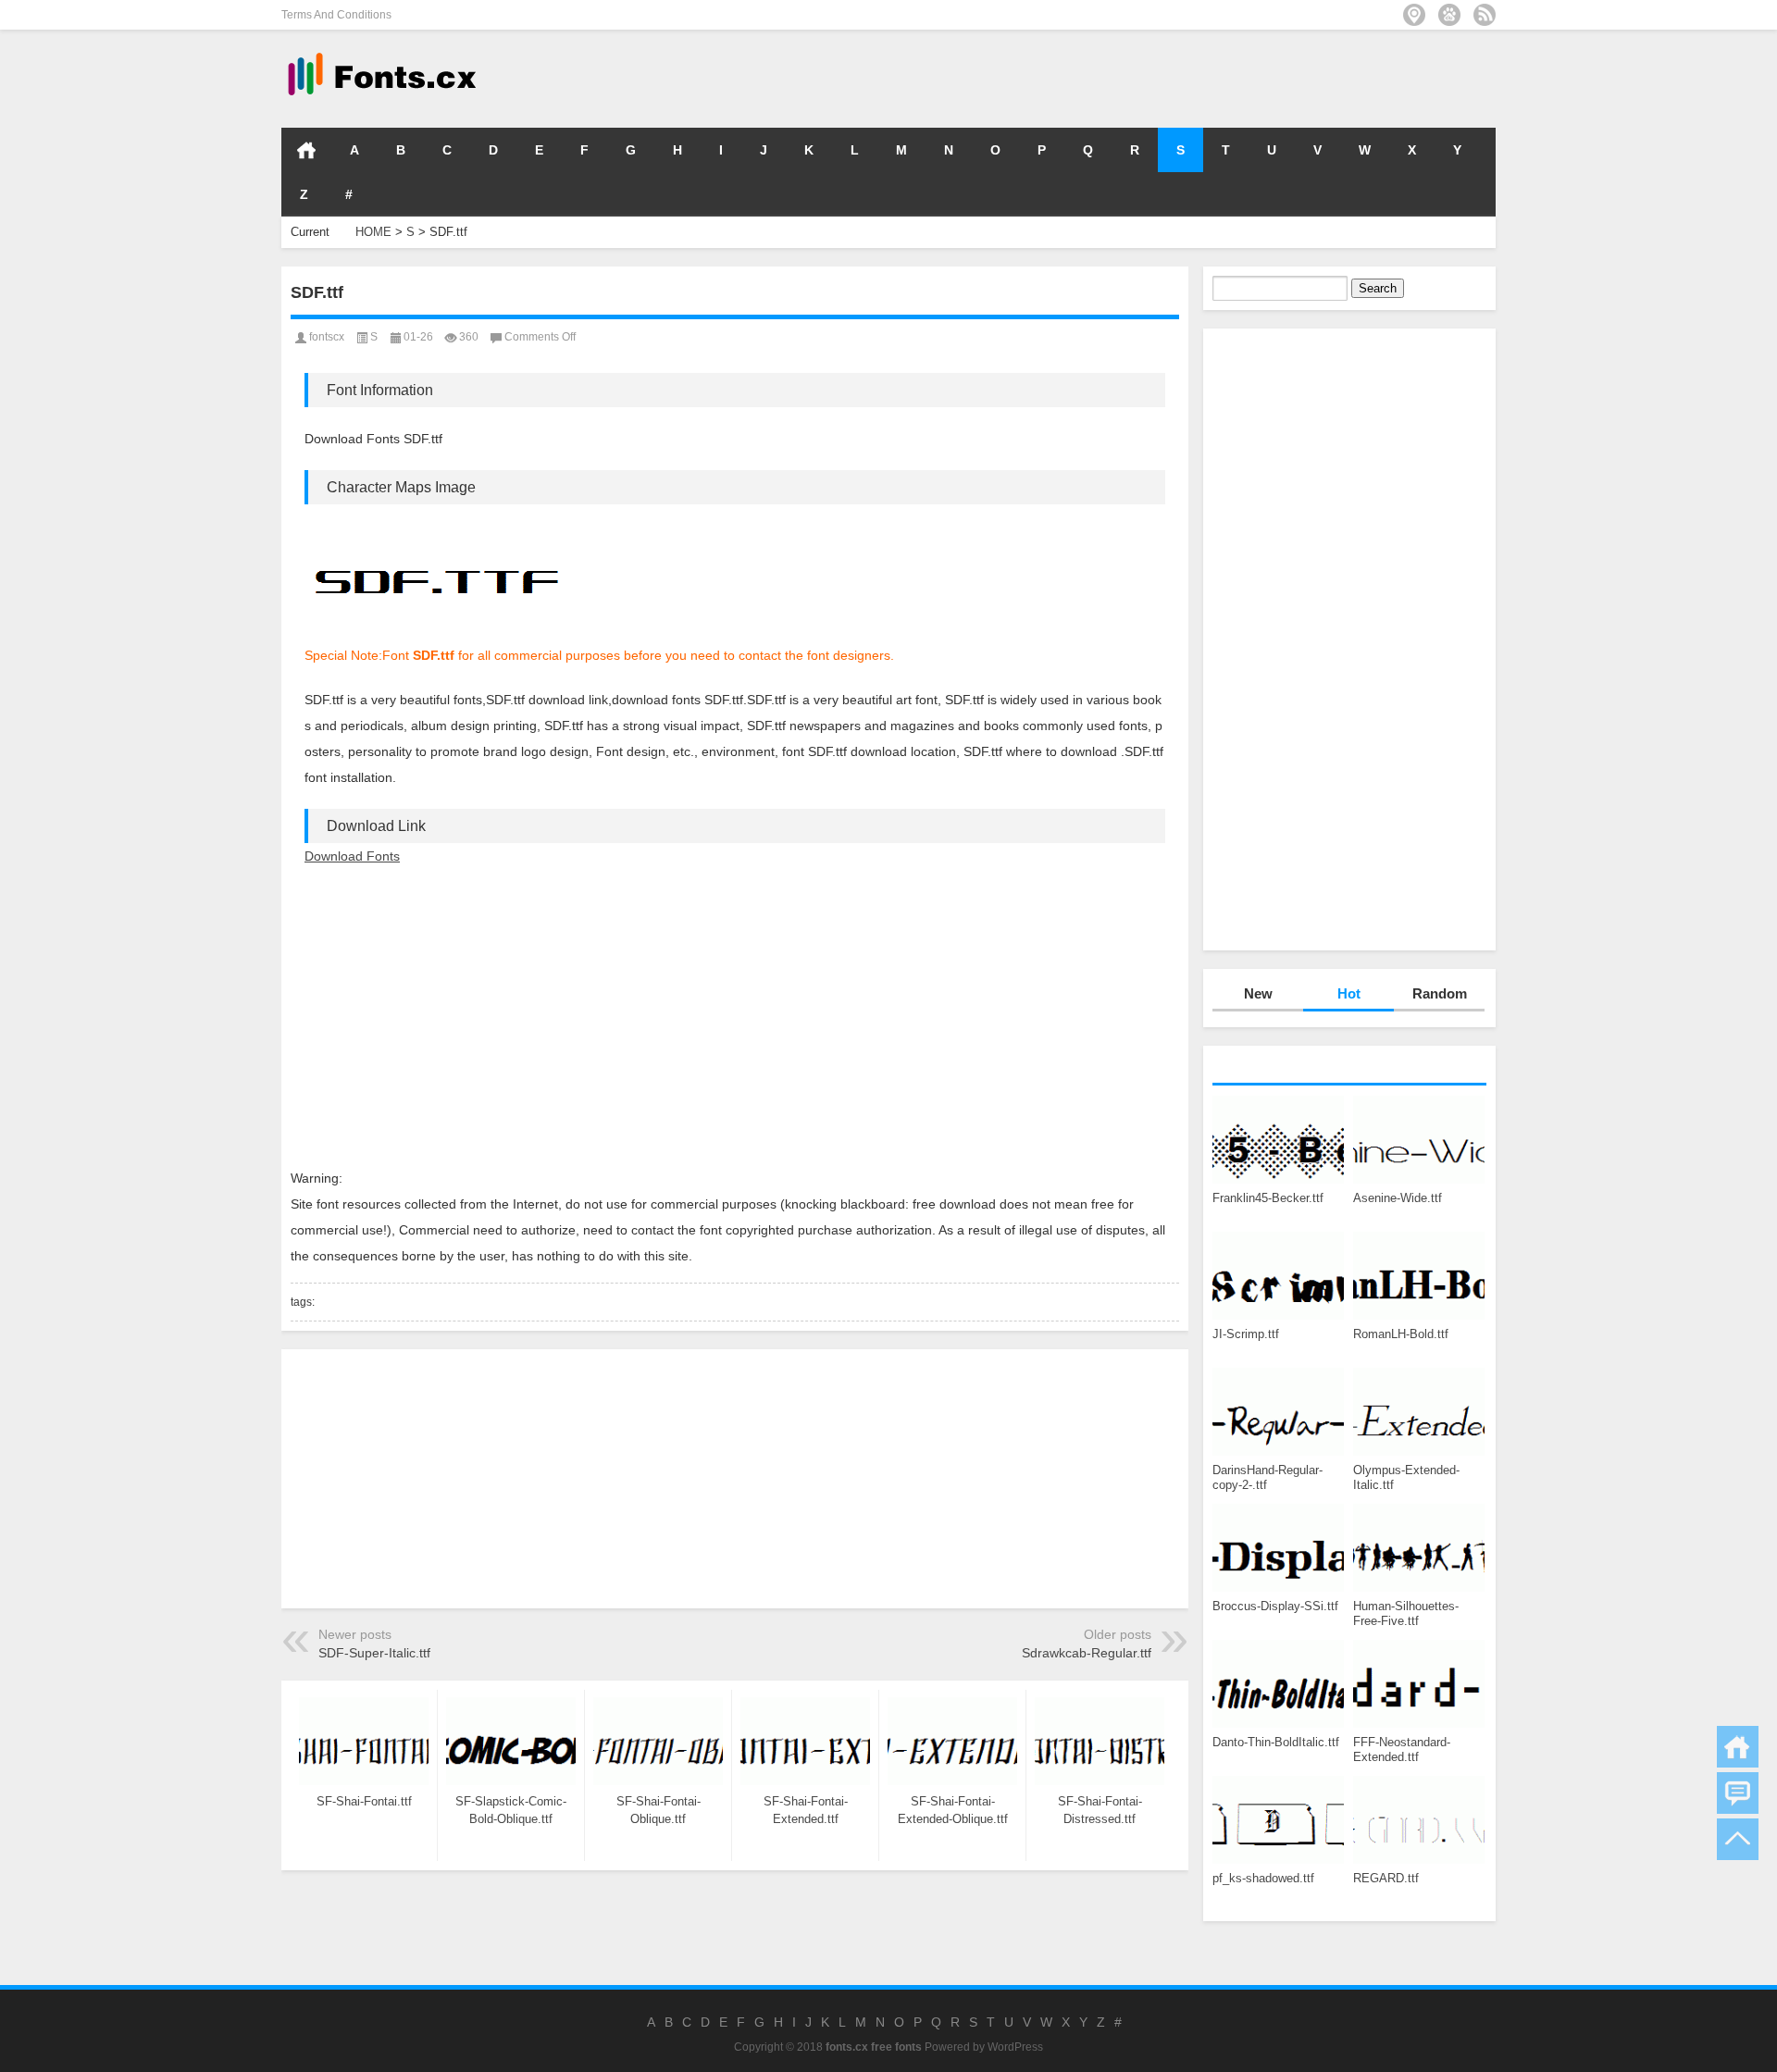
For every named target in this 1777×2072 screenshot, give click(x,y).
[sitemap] (1414, 15)
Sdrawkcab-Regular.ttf (1087, 1653)
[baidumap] (1449, 15)
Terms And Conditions (336, 15)
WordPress (1015, 2047)
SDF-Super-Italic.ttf (374, 1653)
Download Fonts (352, 856)
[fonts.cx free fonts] (380, 54)
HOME (306, 150)
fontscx (327, 337)
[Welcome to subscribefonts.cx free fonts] (1485, 15)
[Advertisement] (1218, 78)
